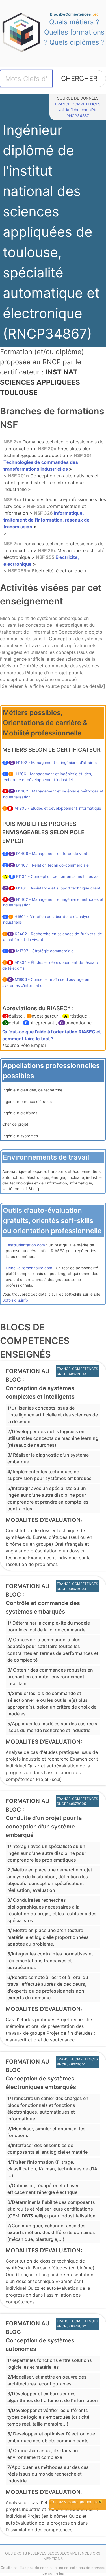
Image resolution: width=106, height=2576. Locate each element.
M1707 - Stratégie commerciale (45, 951)
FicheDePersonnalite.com (29, 1268)
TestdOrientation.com (25, 1245)
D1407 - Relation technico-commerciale (52, 865)
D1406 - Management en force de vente (53, 854)
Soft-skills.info (15, 1300)
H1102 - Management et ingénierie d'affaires (56, 763)
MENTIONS (53, 2559)
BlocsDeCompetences (74, 14)
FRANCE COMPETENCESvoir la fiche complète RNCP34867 (78, 110)
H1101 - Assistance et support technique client (58, 888)
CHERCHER (79, 78)
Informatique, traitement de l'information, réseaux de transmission (46, 520)
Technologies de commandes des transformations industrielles (48, 462)
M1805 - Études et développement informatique (58, 808)
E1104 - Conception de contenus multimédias (57, 876)
